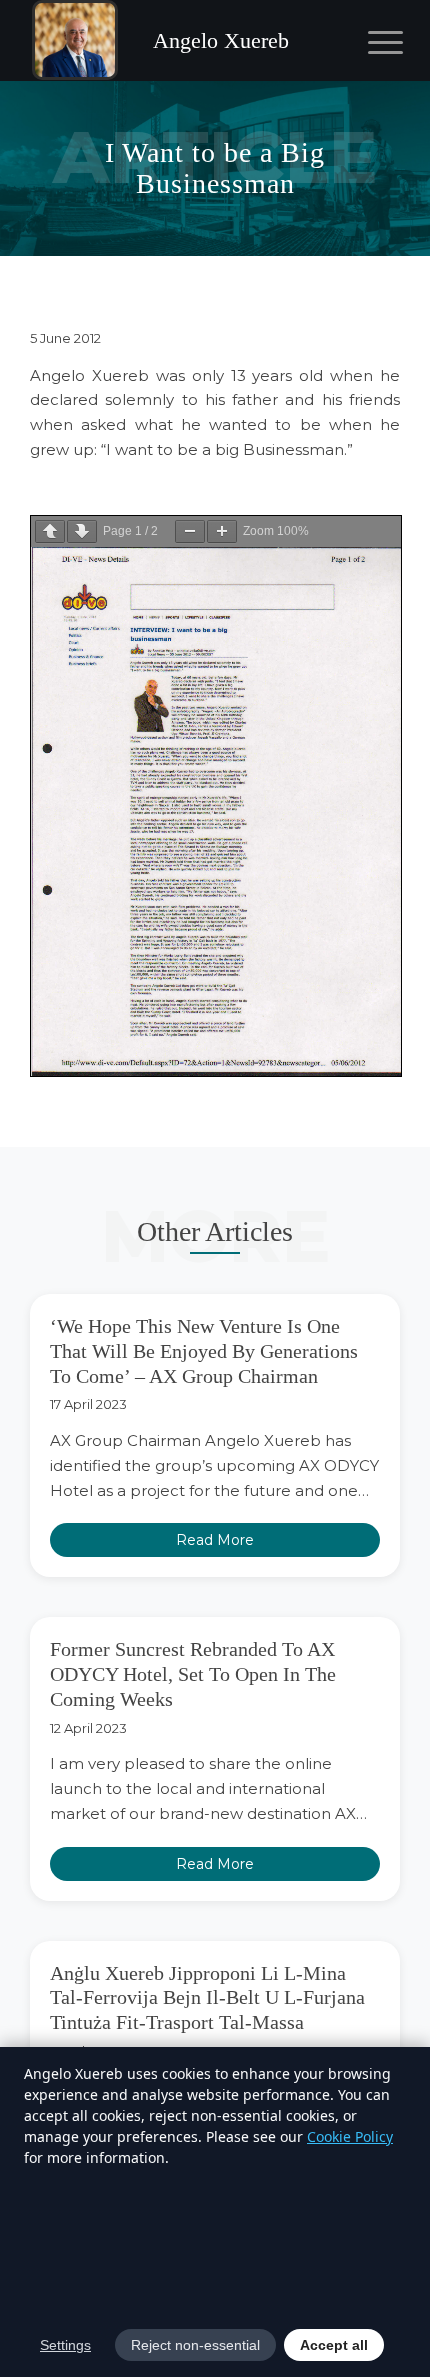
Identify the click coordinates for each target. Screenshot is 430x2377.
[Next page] (82, 531)
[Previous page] (50, 531)
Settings (65, 2345)
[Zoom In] (222, 531)
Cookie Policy (350, 2136)
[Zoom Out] (190, 531)
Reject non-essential (195, 2345)
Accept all (334, 2345)
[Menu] (370, 42)
